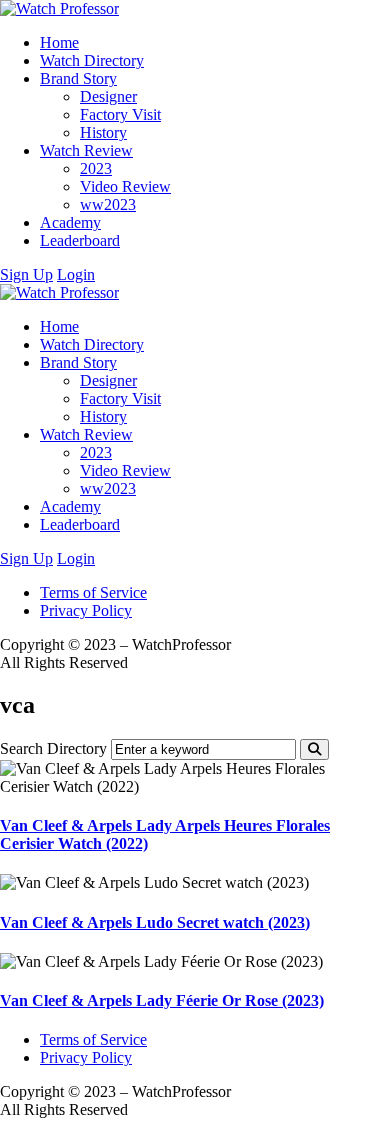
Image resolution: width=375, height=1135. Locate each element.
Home (59, 42)
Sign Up (26, 274)
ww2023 (108, 204)
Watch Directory (92, 60)
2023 (96, 168)
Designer (108, 96)
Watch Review (86, 150)
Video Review (125, 186)
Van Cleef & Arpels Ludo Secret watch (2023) (155, 922)
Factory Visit (120, 114)
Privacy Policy (86, 610)
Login (76, 274)
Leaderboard (80, 240)
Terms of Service (93, 592)
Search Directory (53, 748)
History (103, 132)
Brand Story (78, 78)
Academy (70, 222)
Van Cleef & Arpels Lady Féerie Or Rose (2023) (162, 1000)
